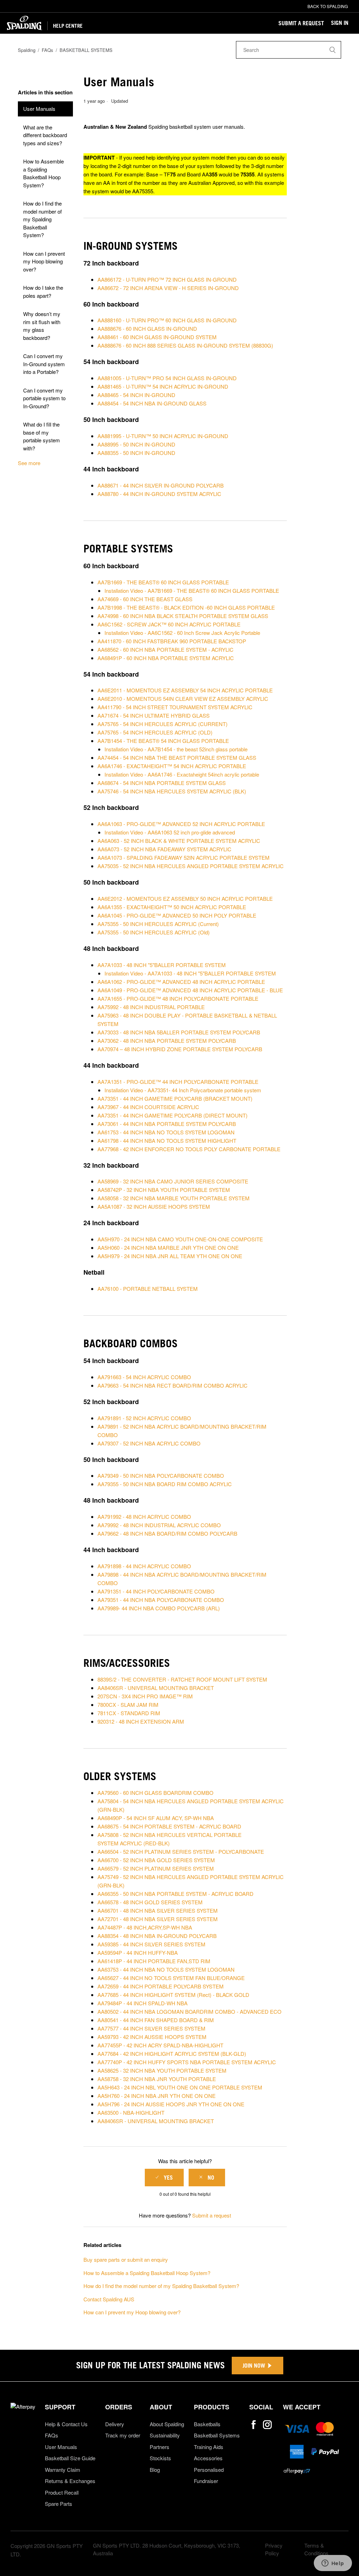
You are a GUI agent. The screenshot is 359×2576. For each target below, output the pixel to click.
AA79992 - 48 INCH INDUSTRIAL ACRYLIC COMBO (159, 1525)
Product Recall (62, 2492)
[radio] (164, 2178)
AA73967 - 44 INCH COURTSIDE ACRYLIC (148, 1107)
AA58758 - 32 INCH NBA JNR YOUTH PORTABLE (157, 2079)
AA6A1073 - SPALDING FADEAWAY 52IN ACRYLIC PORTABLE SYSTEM (184, 857)
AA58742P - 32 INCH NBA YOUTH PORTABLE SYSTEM (164, 1190)
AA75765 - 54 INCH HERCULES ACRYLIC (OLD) (155, 732)
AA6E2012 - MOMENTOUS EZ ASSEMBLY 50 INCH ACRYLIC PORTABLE (185, 898)
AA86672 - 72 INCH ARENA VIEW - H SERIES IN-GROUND (168, 288)
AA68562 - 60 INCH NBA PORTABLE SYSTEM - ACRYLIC (165, 649)
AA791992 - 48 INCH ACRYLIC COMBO (144, 1517)
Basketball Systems (217, 2435)
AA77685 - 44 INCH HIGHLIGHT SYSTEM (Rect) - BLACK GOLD (173, 1995)
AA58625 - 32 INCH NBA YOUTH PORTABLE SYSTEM (162, 2070)
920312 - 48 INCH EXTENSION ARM (141, 1721)
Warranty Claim (63, 2470)
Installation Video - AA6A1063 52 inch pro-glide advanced (170, 832)
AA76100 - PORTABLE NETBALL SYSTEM (148, 1289)
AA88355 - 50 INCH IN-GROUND (136, 453)
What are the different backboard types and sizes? (45, 135)
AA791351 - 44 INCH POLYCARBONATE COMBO (156, 1591)
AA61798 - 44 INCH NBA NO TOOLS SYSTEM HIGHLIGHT (167, 1141)
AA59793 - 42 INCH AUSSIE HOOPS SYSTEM (152, 2037)
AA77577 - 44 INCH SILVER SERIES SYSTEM (151, 2028)
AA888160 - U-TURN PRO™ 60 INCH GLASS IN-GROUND (167, 320)
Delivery (115, 2424)
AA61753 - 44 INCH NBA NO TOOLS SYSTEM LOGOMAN (166, 1132)
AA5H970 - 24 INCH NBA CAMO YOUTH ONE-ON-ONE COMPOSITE (180, 1239)
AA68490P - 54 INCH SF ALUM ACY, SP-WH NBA (156, 1818)
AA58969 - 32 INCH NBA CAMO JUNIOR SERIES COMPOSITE (173, 1181)
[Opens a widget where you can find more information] (333, 2564)
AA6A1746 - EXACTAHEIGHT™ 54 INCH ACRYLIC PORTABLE (172, 766)
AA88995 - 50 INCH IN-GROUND (136, 444)
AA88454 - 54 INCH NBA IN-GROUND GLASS (152, 403)
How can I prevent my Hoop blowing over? (44, 261)
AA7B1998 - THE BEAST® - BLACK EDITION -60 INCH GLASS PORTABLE (186, 607)
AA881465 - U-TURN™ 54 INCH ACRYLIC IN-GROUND (163, 386)
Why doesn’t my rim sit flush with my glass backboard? (42, 326)
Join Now (254, 2366)
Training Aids (209, 2447)
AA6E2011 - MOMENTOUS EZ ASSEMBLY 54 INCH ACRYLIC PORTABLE (185, 690)
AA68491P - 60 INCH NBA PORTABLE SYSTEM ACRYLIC (166, 658)
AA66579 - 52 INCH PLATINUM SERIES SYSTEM (156, 1868)
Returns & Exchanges (70, 2481)
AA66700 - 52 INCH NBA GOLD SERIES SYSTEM (156, 1860)
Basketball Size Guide (70, 2458)
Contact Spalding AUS (109, 2299)
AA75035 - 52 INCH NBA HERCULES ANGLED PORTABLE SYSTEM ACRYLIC (191, 866)
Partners (160, 2447)
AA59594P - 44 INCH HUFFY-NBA (138, 1953)
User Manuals (39, 109)
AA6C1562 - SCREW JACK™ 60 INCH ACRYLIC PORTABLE (169, 624)
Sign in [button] (340, 23)
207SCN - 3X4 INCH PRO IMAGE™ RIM (145, 1696)
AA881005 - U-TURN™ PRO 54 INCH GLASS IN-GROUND (167, 378)
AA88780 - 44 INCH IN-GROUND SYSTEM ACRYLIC (159, 494)
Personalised (209, 2470)
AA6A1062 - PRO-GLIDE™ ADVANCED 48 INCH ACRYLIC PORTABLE (181, 982)
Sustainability (165, 2435)
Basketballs (207, 2424)
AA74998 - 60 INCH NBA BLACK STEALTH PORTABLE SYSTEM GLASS (183, 616)
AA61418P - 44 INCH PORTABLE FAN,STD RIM (154, 1961)
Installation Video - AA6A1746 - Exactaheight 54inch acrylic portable (182, 774)
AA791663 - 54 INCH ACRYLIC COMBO (144, 1377)
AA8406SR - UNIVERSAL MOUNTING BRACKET (156, 1688)
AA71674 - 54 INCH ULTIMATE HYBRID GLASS (154, 715)
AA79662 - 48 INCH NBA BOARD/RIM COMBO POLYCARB (167, 1533)
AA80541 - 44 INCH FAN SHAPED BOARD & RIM (156, 2020)
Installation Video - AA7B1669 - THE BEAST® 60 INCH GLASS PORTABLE (192, 591)
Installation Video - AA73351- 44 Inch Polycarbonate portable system (183, 1090)
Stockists (160, 2458)
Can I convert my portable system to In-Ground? (44, 398)
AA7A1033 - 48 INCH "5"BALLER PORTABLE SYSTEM (162, 965)
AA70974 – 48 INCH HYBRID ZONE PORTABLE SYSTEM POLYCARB (180, 1049)
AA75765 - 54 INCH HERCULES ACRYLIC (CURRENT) (162, 724)
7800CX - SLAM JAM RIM (128, 1705)
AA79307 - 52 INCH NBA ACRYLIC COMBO (149, 1443)
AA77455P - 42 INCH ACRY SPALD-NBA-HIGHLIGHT (160, 2045)
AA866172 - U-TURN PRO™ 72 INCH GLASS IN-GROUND (167, 279)
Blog (155, 2470)
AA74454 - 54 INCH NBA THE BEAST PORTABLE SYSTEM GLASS (177, 757)
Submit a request (301, 23)
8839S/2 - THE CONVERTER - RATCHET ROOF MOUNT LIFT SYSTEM (182, 1679)
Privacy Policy (274, 2549)
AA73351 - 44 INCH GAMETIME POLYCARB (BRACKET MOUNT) (175, 1098)
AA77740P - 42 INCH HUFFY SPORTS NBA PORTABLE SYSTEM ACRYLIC (187, 2062)
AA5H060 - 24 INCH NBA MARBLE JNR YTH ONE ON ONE (168, 1247)
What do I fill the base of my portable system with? (42, 436)
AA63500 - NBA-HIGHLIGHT (131, 2112)
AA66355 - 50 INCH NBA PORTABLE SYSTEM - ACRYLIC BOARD (175, 1894)
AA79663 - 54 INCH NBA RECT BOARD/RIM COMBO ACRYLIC (172, 1385)
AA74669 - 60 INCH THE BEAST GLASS (145, 599)
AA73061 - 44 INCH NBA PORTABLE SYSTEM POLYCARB (167, 1124)
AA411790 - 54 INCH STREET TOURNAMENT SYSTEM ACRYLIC (175, 707)
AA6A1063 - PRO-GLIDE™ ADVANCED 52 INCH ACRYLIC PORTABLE (181, 824)
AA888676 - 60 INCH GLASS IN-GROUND (147, 328)
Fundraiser (206, 2481)
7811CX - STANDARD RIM (129, 1713)
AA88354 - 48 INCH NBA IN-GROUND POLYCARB (157, 1936)
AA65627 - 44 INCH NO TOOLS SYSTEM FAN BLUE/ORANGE (171, 1978)
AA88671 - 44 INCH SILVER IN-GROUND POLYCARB (161, 485)
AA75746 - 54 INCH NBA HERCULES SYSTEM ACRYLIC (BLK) (172, 791)
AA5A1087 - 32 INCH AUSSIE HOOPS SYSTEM (154, 1206)
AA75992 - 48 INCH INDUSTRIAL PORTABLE (151, 1007)
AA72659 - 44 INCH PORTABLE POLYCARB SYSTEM (161, 1986)
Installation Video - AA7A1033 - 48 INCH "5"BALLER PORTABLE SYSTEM (190, 973)
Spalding (27, 50)
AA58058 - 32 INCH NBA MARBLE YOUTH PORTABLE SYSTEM (174, 1198)
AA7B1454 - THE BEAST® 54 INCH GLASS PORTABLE (163, 741)
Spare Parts (59, 2504)
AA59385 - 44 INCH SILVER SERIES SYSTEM (151, 1944)
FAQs (48, 50)
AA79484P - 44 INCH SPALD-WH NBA (143, 2003)
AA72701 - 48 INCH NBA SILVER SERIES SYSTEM (158, 1919)
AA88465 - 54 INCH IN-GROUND (136, 395)
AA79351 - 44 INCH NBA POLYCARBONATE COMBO (161, 1600)
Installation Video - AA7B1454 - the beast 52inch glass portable (176, 749)
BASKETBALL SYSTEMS (86, 50)
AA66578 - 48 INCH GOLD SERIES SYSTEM (150, 1902)
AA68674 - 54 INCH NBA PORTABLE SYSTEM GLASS (162, 783)
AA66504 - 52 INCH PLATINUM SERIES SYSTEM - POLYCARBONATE (181, 1851)
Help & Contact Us (66, 2424)
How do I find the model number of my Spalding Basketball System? (42, 219)
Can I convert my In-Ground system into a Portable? (44, 364)
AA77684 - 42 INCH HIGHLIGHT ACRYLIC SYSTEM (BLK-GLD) (172, 2054)
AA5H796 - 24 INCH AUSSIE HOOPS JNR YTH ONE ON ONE (171, 2104)
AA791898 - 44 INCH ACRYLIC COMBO (144, 1566)
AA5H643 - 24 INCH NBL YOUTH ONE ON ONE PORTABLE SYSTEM (180, 2087)
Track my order (123, 2435)
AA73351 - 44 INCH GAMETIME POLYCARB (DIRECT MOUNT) (172, 1115)
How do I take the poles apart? (43, 291)
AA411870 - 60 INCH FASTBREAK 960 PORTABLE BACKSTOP (172, 641)
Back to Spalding (328, 6)
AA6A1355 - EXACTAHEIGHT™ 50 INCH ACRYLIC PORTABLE (172, 907)
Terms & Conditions (316, 2549)
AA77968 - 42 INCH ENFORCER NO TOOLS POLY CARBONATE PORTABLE (189, 1149)
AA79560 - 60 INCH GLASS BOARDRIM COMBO (155, 1793)
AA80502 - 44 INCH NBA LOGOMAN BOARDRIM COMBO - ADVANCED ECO (189, 2011)
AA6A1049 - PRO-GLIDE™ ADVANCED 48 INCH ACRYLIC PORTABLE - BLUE (190, 990)
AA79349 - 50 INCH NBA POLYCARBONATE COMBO (161, 1475)
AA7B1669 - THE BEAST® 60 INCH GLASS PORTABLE (163, 582)
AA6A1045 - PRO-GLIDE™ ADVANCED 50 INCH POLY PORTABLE (177, 915)
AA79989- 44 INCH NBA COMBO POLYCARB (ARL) (159, 1608)
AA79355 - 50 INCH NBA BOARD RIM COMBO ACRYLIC (165, 1484)
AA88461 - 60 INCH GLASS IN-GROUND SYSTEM (157, 337)
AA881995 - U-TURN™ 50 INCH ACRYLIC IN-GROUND (163, 436)
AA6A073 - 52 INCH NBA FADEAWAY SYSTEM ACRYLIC (164, 849)
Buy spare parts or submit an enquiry (126, 2259)
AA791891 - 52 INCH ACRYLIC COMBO (144, 1418)
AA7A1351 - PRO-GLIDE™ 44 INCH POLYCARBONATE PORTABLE (178, 1082)
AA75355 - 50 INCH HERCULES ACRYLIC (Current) (158, 924)
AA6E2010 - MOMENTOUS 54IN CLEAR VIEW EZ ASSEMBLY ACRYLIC (184, 699)
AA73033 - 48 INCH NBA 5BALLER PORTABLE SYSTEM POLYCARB (179, 1032)
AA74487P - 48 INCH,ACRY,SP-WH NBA (145, 1927)
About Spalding (167, 2424)
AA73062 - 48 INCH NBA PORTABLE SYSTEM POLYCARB (167, 1041)
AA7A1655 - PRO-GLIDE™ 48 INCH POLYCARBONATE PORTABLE (178, 998)
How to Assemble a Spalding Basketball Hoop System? (43, 173)
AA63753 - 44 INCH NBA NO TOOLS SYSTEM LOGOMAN (166, 1969)
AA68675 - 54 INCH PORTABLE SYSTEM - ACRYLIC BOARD (169, 1826)
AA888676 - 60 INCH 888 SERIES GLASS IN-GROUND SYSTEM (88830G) (185, 345)
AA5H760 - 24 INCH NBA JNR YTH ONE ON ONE (157, 2096)
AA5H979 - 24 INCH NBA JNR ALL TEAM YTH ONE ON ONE (170, 1256)
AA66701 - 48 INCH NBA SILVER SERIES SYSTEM (158, 1910)
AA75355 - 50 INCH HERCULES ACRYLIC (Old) (154, 932)
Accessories (208, 2458)
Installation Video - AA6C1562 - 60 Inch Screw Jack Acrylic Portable (182, 633)
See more (29, 463)
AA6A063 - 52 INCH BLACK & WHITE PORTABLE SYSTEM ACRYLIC (179, 841)
